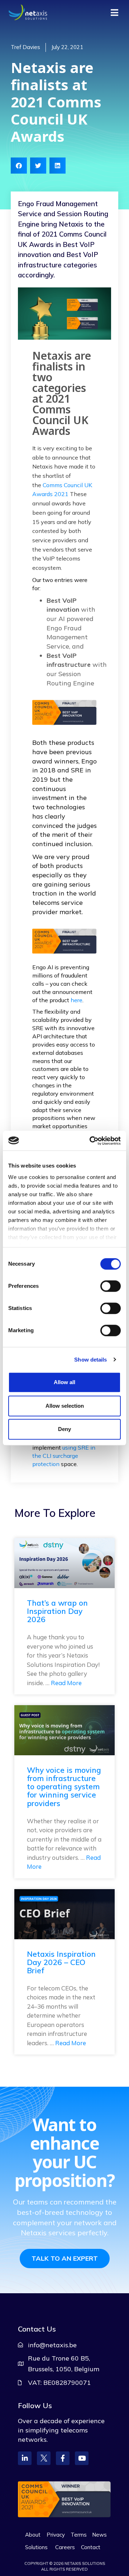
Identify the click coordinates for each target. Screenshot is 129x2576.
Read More (66, 1683)
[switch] (111, 1286)
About (33, 2535)
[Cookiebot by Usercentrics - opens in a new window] (91, 1141)
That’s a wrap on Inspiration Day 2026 (57, 1611)
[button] (19, 166)
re (80, 1000)
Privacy (56, 2535)
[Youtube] (82, 2458)
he (74, 1000)
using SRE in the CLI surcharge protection (64, 1456)
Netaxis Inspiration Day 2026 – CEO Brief (61, 1962)
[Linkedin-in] (25, 2458)
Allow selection (65, 1406)
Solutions (36, 2547)
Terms (79, 2535)
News (99, 2535)
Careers (65, 2547)
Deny (64, 1429)
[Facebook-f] (63, 2458)
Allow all (64, 1382)
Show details (90, 1360)
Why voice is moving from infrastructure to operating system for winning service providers (64, 1786)
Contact (91, 2547)
